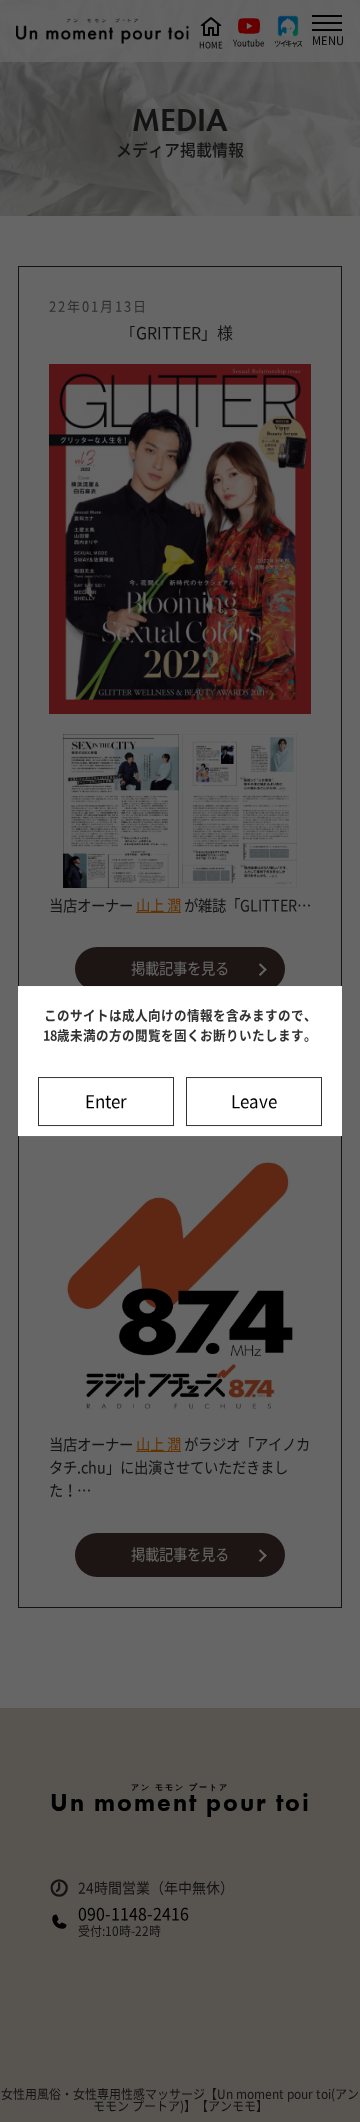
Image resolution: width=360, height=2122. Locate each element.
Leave (254, 1101)
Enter (106, 1101)
